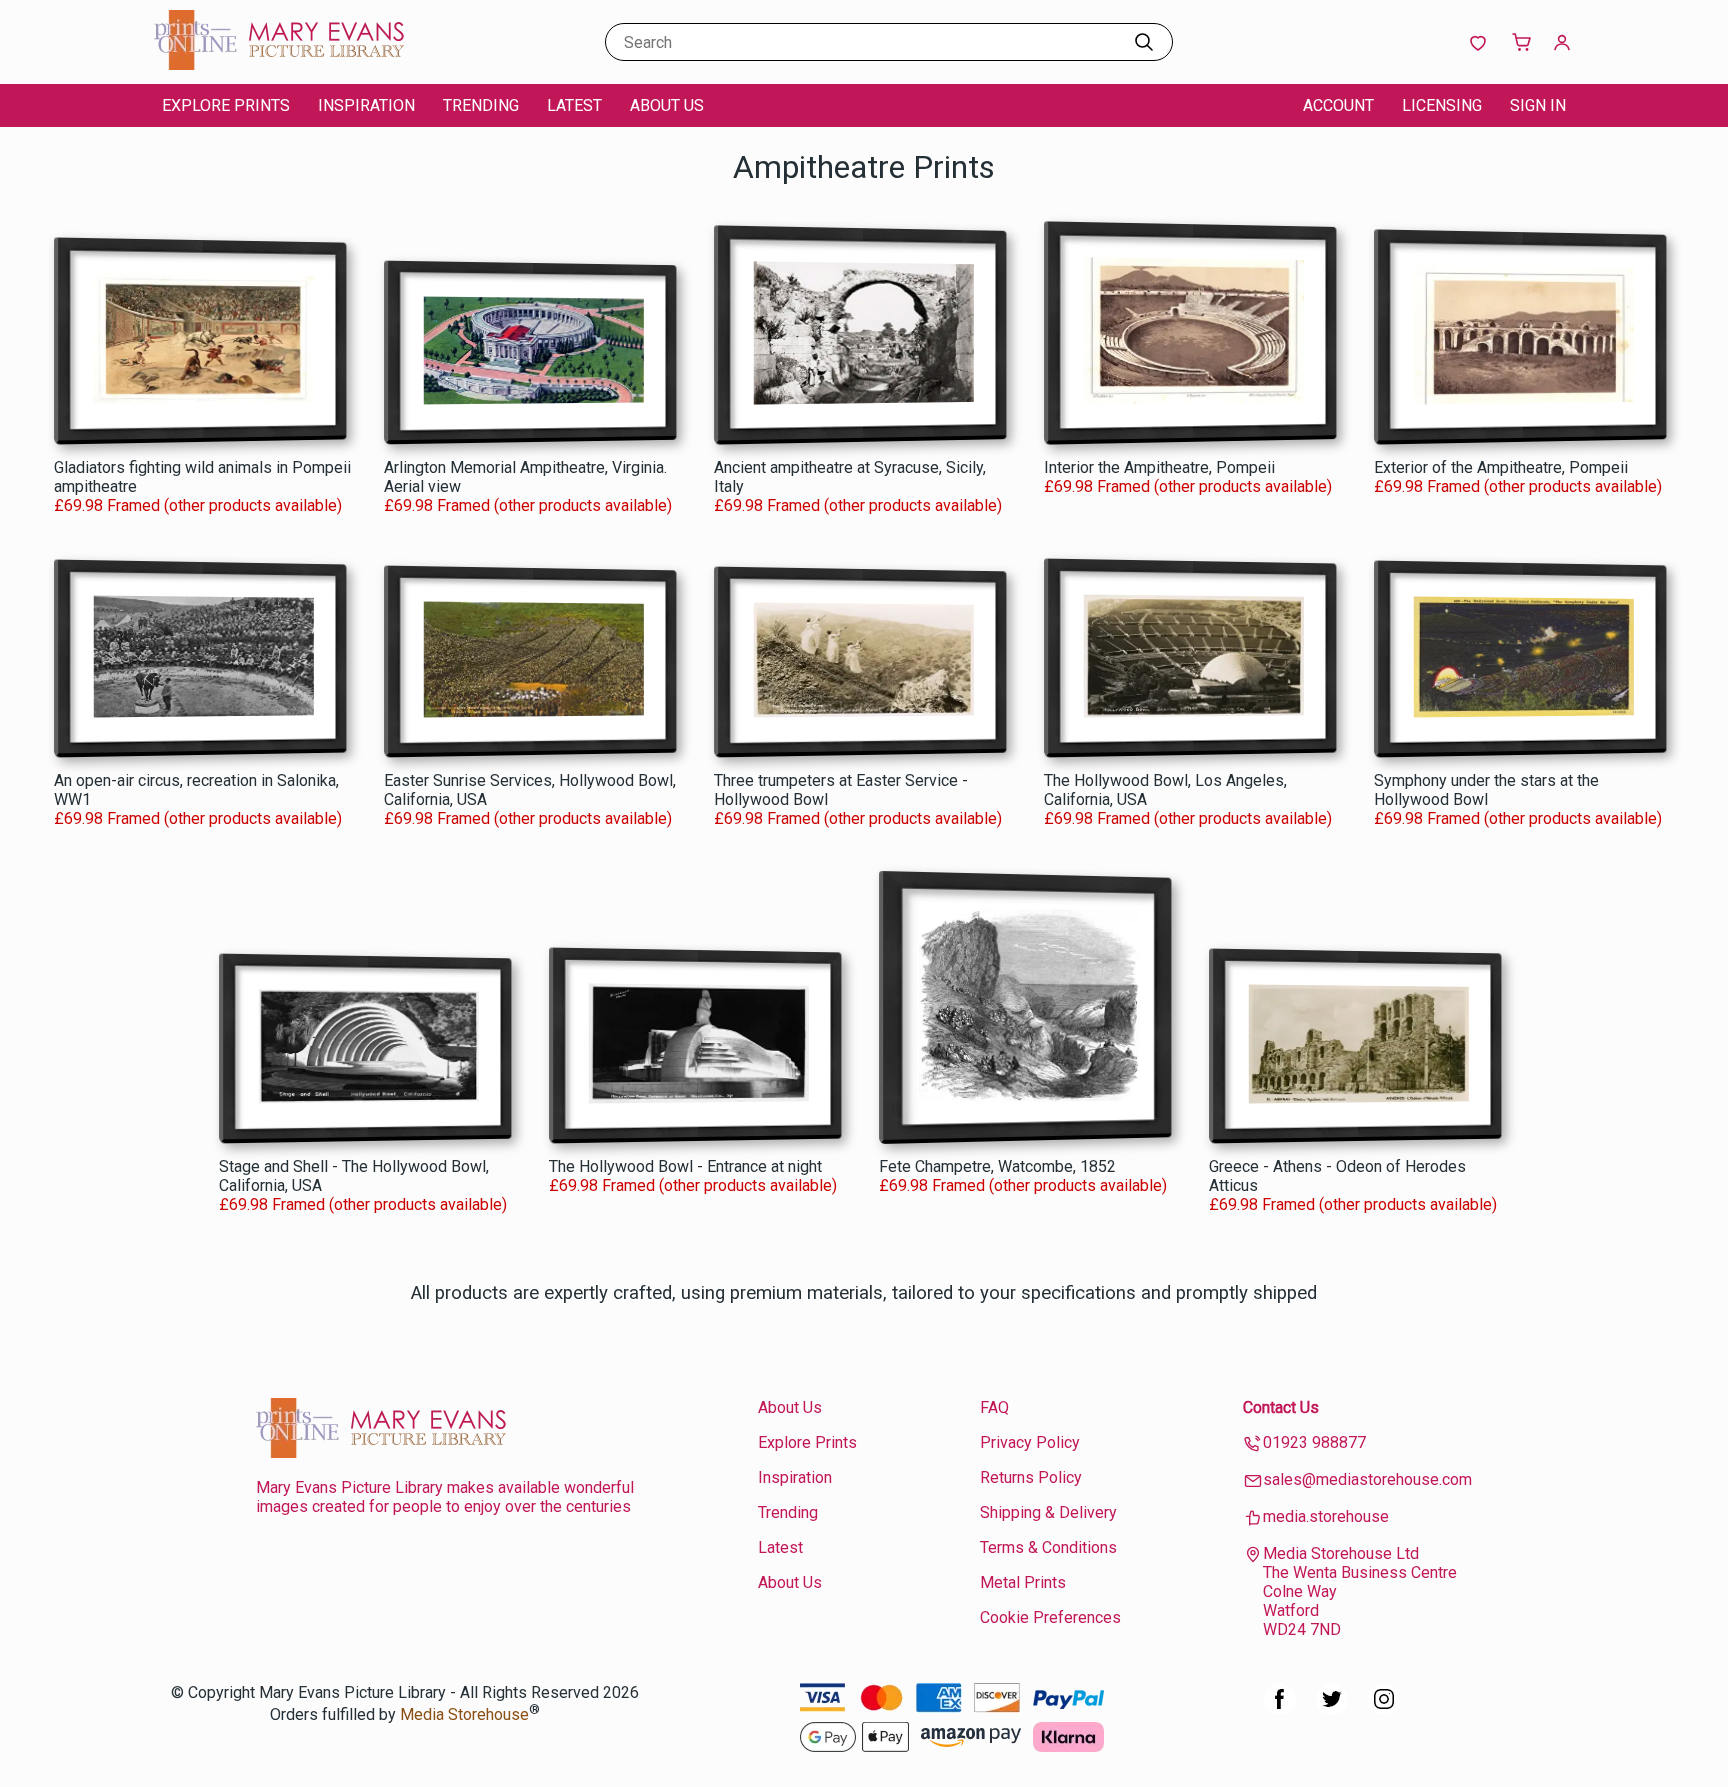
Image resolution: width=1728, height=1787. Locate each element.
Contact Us (1281, 1407)
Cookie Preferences (1050, 1617)
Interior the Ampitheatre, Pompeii (1159, 467)
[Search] (1144, 42)
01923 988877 (1314, 1442)
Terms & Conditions (1048, 1547)
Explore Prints (226, 105)
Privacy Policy (1030, 1442)
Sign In (1538, 105)
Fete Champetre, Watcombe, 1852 (997, 1166)
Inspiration (366, 105)
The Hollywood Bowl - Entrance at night (685, 1166)
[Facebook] (1280, 1709)
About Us (667, 105)
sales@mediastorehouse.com (1367, 1479)
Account (1338, 105)
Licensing (1442, 105)
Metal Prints (1023, 1582)
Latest (574, 105)
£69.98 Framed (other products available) (198, 505)
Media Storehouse (464, 1715)
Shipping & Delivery (1048, 1512)
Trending (481, 105)
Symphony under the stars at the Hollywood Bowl (1486, 790)
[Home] (279, 64)
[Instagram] (1384, 1709)
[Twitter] (1332, 1709)
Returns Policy (1031, 1477)
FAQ (994, 1407)
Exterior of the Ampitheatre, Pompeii (1501, 467)
